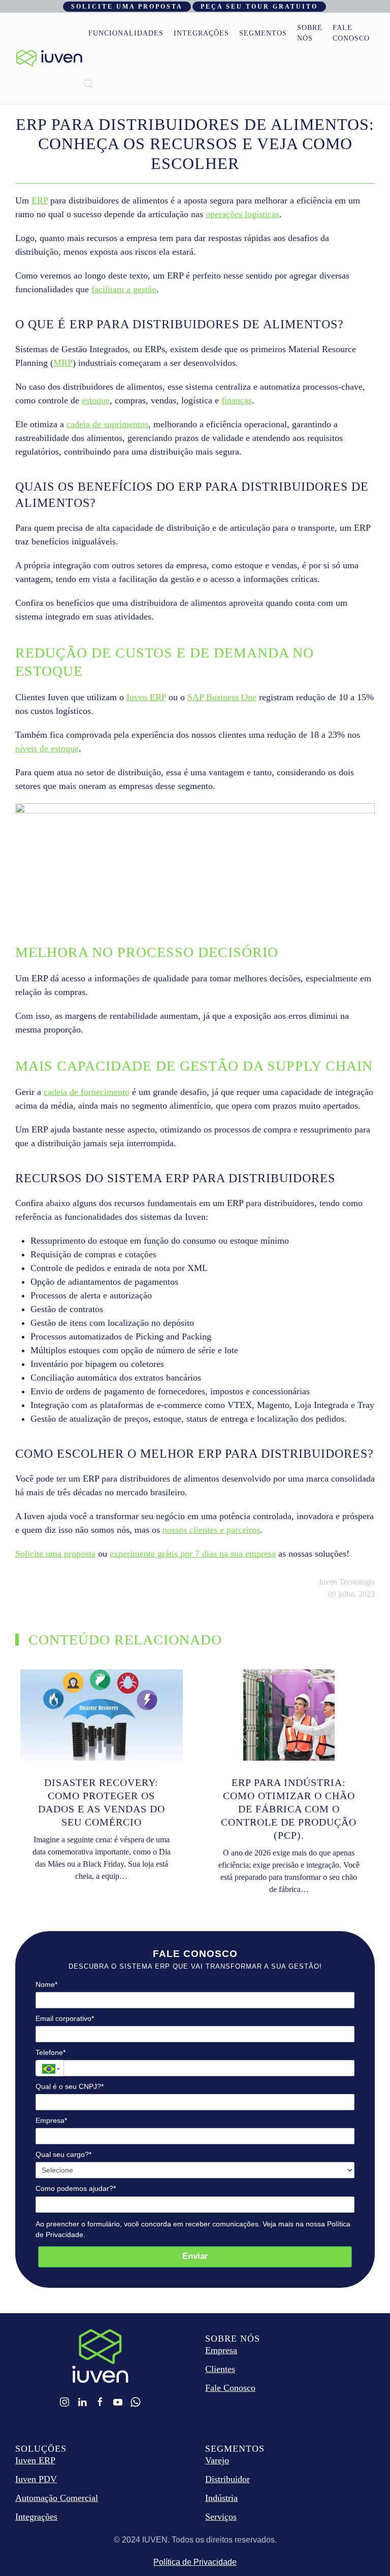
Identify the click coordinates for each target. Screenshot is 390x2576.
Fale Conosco (351, 33)
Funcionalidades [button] (126, 33)
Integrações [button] (201, 33)
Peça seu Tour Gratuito (259, 7)
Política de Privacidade (195, 2562)
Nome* (46, 1984)
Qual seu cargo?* (63, 2154)
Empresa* (51, 2120)
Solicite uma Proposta (127, 7)
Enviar (195, 2256)
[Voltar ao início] (49, 58)
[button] (88, 84)
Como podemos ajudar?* (76, 2188)
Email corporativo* (65, 2018)
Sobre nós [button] (310, 33)
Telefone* (51, 2052)
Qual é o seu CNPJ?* (70, 2086)
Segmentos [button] (263, 33)
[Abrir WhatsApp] (365, 2550)
